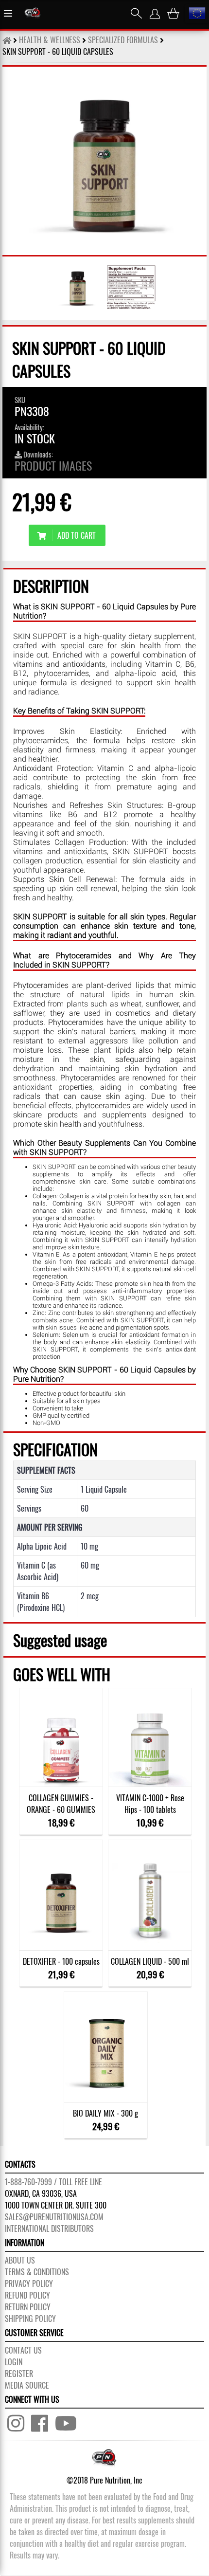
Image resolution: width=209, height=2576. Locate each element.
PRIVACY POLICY (29, 2284)
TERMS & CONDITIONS (37, 2272)
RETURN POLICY (28, 2307)
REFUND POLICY (27, 2295)
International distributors (49, 2229)
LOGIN (14, 2362)
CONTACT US (23, 2350)
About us (20, 2260)
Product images (53, 465)
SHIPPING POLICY (30, 2319)
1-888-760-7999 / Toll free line (53, 2182)
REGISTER (19, 2374)
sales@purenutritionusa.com (54, 2217)
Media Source (27, 2385)
